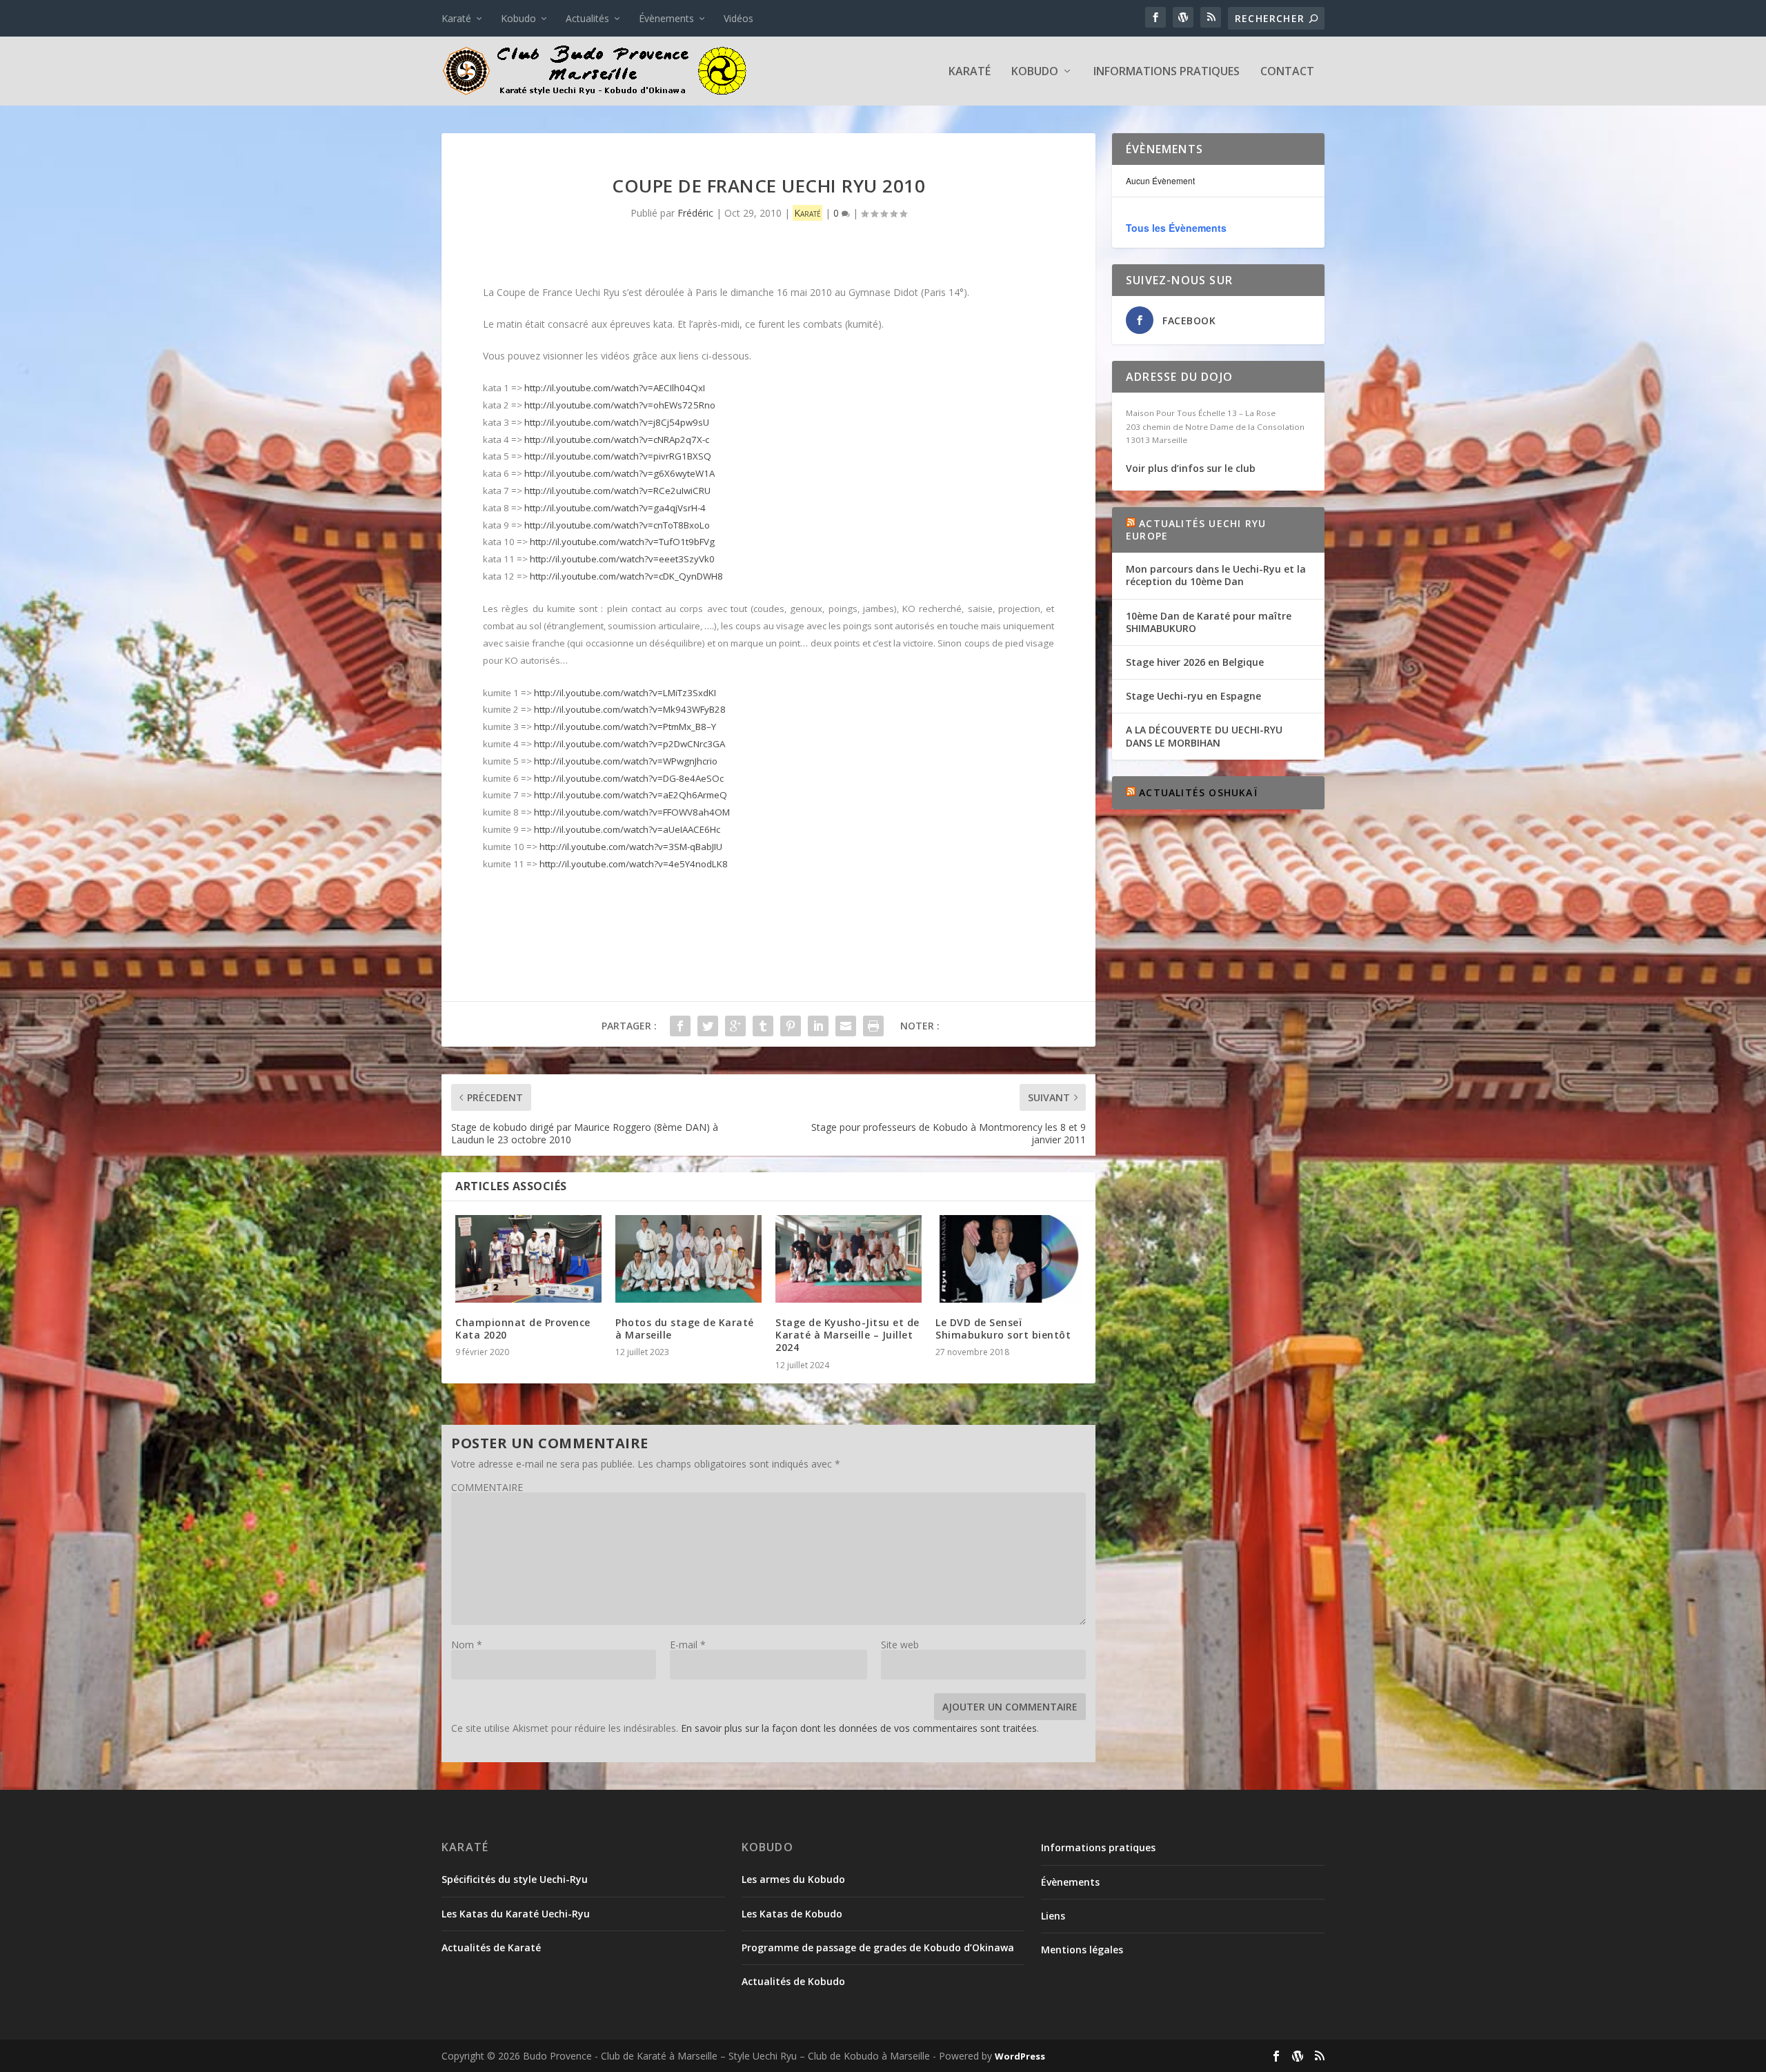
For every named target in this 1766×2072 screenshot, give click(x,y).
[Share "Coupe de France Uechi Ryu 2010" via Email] (846, 1026)
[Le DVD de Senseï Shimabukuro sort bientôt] (1009, 1259)
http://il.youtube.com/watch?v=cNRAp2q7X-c (617, 440)
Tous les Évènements (1176, 228)
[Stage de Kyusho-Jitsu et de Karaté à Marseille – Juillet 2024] (849, 1259)
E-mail (688, 1645)
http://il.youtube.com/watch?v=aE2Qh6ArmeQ (631, 795)
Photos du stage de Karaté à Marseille (685, 1329)
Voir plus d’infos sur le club (1191, 468)
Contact (1287, 72)
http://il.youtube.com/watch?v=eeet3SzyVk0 (622, 559)
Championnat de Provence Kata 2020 (523, 1329)
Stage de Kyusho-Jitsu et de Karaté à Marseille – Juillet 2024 (847, 1335)
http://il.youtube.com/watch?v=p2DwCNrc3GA (629, 744)
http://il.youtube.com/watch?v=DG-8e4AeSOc (629, 778)
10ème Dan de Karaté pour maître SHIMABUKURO (1209, 622)
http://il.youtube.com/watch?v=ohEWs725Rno (620, 405)
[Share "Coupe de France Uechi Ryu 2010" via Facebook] (680, 1026)
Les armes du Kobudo (793, 1879)
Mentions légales (1082, 1950)
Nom (467, 1645)
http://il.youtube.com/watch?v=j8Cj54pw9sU (617, 422)
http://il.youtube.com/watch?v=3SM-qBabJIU (631, 847)
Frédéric (695, 213)
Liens (1053, 1916)
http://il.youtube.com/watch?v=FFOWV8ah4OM (632, 812)
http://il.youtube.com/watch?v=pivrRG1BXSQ (618, 456)
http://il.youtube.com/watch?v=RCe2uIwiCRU (617, 491)
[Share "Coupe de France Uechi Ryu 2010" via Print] (873, 1026)
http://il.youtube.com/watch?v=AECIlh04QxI (615, 388)
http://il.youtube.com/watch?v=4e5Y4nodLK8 (634, 864)
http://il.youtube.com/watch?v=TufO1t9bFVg (622, 542)
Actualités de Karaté (491, 1947)
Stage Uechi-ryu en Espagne (1193, 696)
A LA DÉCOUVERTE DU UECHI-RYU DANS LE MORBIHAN (1204, 736)
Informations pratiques (1167, 72)
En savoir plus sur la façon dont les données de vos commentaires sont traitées (859, 1728)
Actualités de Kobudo (793, 1981)
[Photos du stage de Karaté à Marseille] (688, 1259)
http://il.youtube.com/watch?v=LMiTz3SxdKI (625, 693)
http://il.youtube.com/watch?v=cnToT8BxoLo (617, 525)
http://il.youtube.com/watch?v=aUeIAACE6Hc (627, 829)
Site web (900, 1645)
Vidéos (738, 18)
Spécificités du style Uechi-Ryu (515, 1879)
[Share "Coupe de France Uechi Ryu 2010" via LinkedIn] (818, 1026)
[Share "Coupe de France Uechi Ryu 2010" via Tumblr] (763, 1026)
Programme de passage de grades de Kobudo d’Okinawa (878, 1947)
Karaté (456, 18)
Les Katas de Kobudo (792, 1914)
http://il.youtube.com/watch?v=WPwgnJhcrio (626, 761)
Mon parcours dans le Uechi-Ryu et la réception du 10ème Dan (1216, 575)
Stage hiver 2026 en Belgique (1195, 662)
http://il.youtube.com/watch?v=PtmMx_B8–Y (625, 727)
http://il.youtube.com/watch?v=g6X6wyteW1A (619, 473)
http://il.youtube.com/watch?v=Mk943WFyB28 (630, 709)
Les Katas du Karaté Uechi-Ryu (516, 1914)
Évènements (666, 18)
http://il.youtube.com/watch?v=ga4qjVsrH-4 (615, 508)
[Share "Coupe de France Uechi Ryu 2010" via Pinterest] (791, 1026)
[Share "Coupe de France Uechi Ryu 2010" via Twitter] (708, 1026)
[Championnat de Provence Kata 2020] (528, 1259)
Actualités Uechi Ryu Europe (1196, 530)
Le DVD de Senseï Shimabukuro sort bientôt (1003, 1329)
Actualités (587, 18)
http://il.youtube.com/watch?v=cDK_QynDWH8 (626, 576)
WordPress (1020, 2056)
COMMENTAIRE (487, 1487)
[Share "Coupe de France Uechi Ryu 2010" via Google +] (735, 1026)
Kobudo (518, 18)
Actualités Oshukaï (1198, 792)
